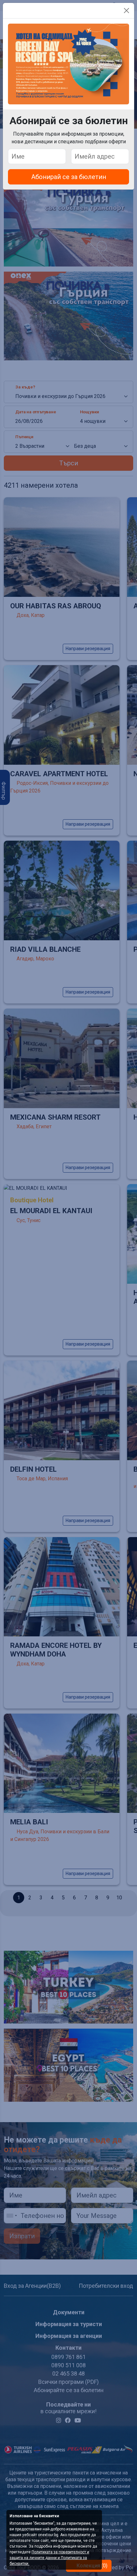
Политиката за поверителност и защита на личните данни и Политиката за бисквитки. (49, 2558)
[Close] (126, 11)
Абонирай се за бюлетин (69, 177)
